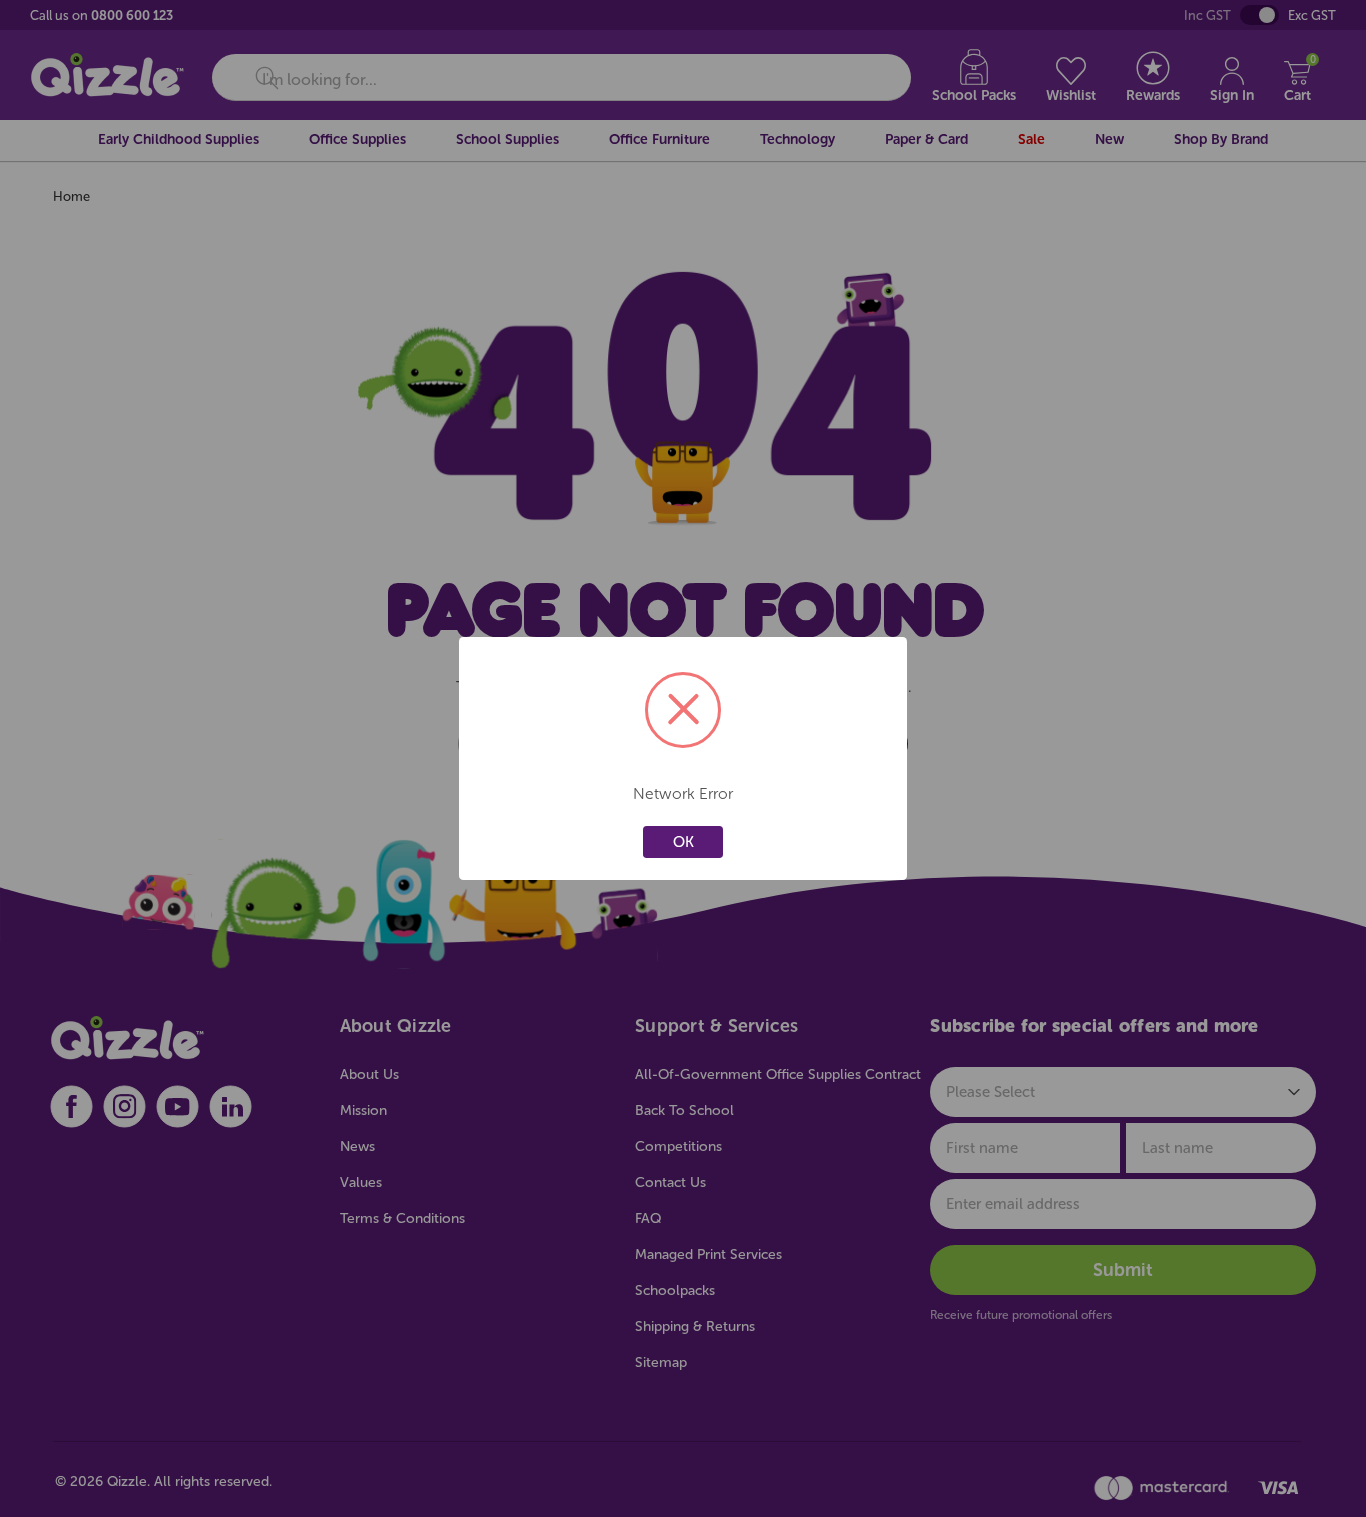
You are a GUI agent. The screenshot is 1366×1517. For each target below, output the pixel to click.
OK (683, 842)
